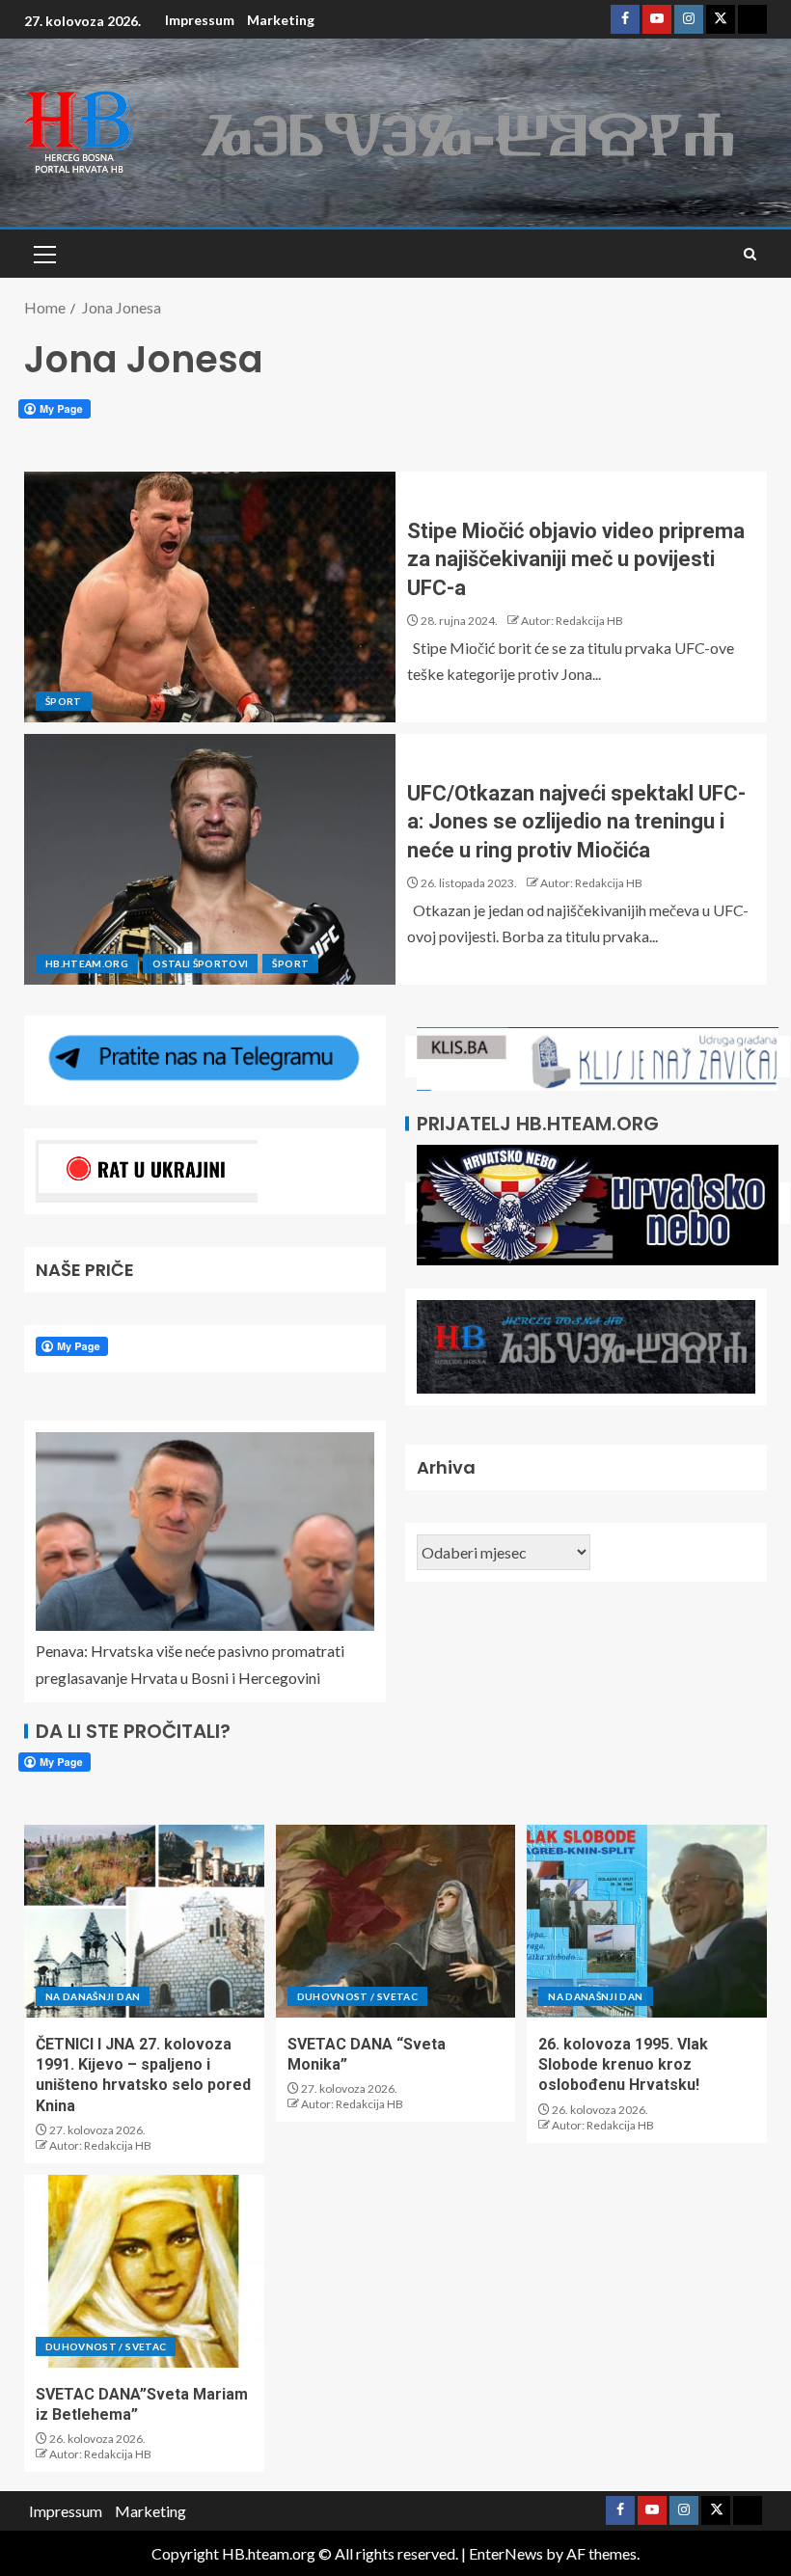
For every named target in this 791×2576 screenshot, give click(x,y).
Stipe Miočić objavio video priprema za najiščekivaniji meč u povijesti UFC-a (576, 559)
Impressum (200, 20)
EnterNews (506, 2553)
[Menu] (43, 254)
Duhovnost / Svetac (357, 1996)
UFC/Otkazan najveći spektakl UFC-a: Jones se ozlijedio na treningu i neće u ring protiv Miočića (576, 822)
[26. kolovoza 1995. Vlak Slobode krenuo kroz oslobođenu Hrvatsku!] (647, 1921)
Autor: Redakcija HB (572, 621)
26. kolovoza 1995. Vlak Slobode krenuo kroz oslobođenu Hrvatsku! (623, 2065)
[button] (43, 254)
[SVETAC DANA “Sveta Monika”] (396, 1921)
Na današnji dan (93, 1996)
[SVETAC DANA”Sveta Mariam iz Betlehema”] (144, 2271)
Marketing (281, 20)
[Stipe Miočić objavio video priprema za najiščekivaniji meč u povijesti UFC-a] (210, 597)
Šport (64, 701)
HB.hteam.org (87, 963)
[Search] (750, 254)
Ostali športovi (200, 963)
